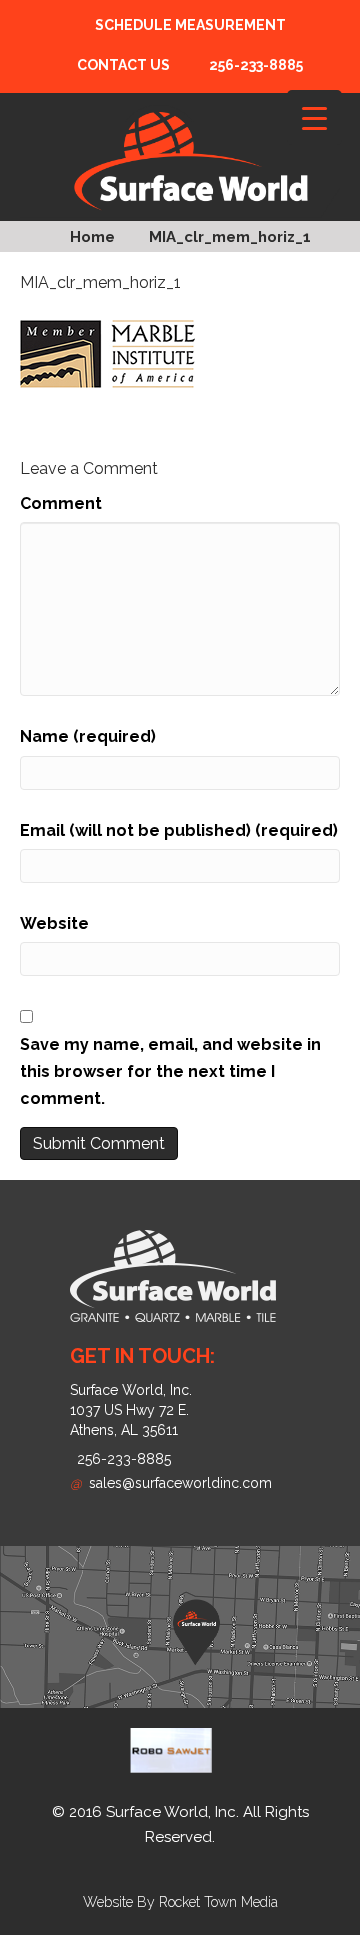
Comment (61, 503)
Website (54, 923)
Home (92, 237)
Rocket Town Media (218, 1902)
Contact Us (123, 65)
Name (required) (88, 736)
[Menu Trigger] (314, 117)
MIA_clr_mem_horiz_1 (230, 237)
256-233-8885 (124, 1459)
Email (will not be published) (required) (179, 830)
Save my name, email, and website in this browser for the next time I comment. (170, 1071)
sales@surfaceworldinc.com (171, 1483)
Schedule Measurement (190, 25)
